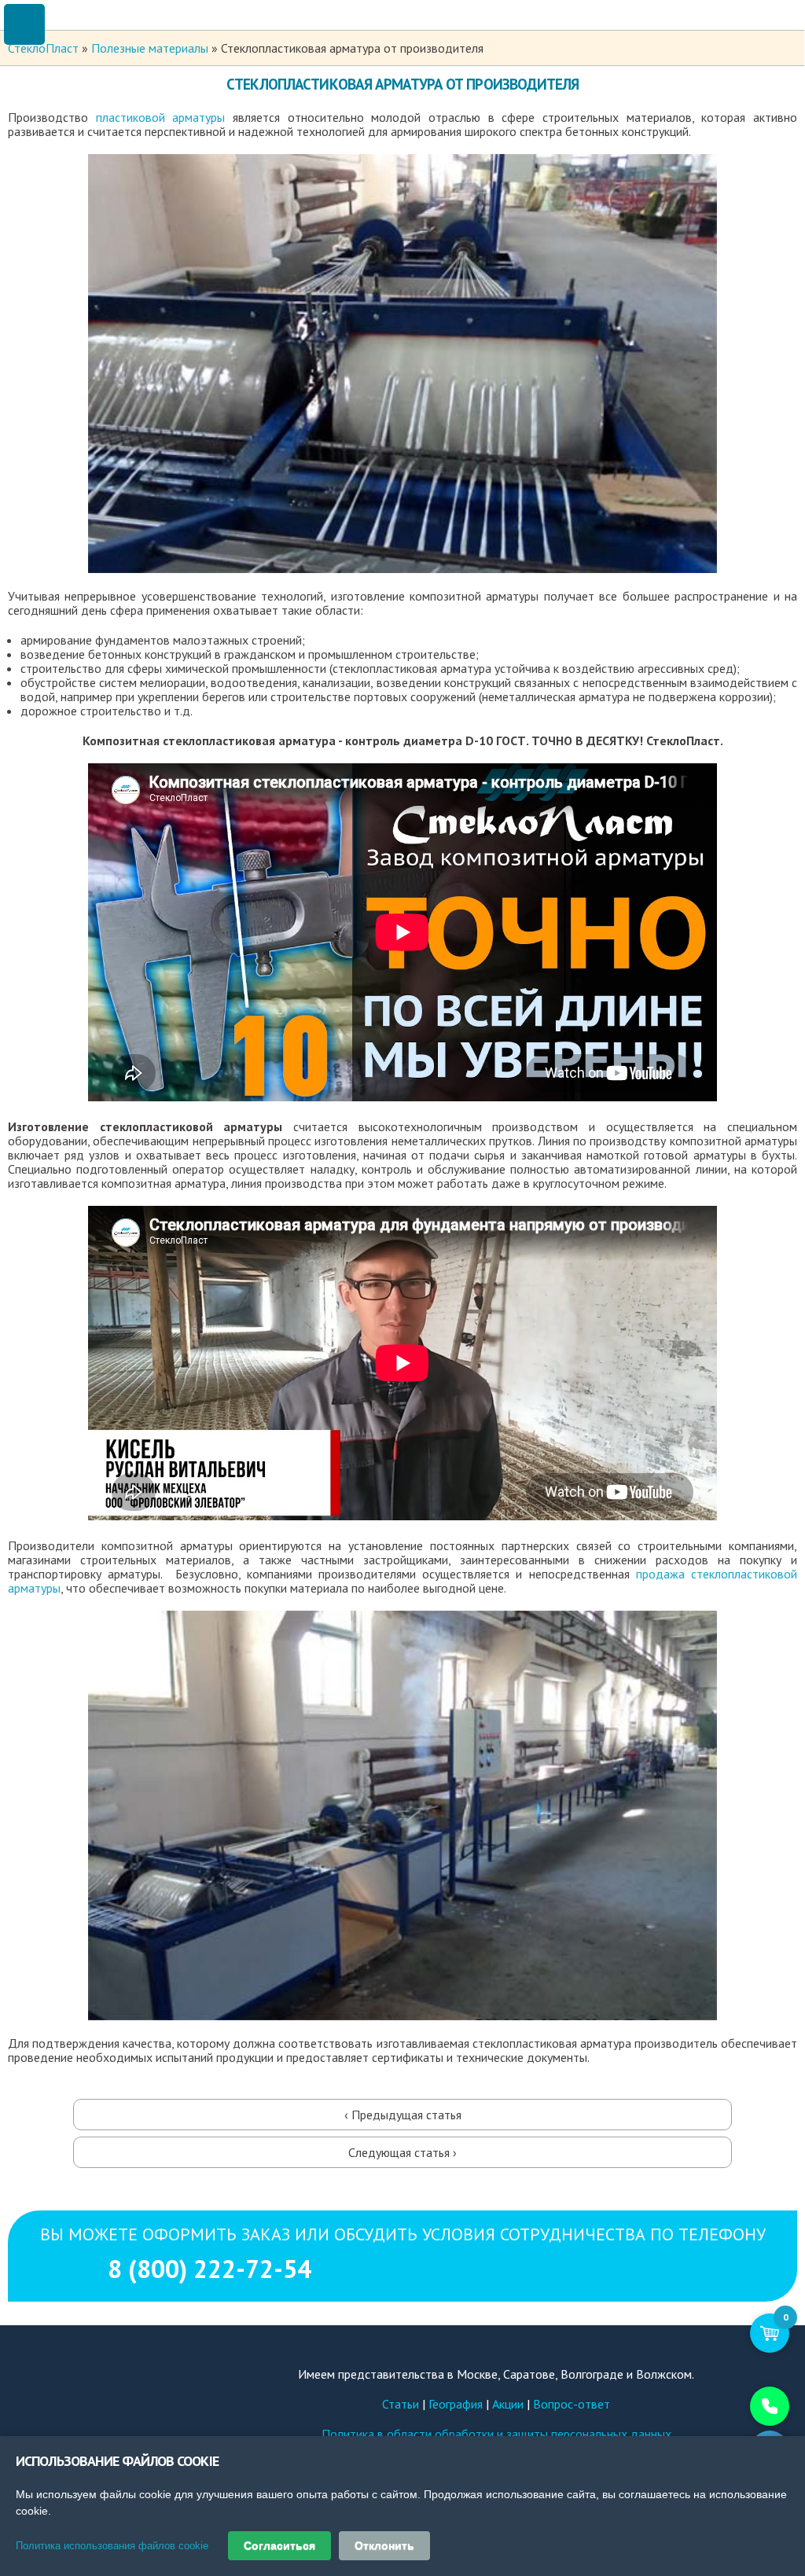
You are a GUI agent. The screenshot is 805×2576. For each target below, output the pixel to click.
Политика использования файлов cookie (112, 2546)
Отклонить (384, 2545)
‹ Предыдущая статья (403, 2115)
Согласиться (279, 2545)
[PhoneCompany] (738, 2406)
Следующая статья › (402, 2152)
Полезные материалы (150, 48)
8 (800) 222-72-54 (403, 2319)
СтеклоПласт (43, 48)
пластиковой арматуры (161, 117)
